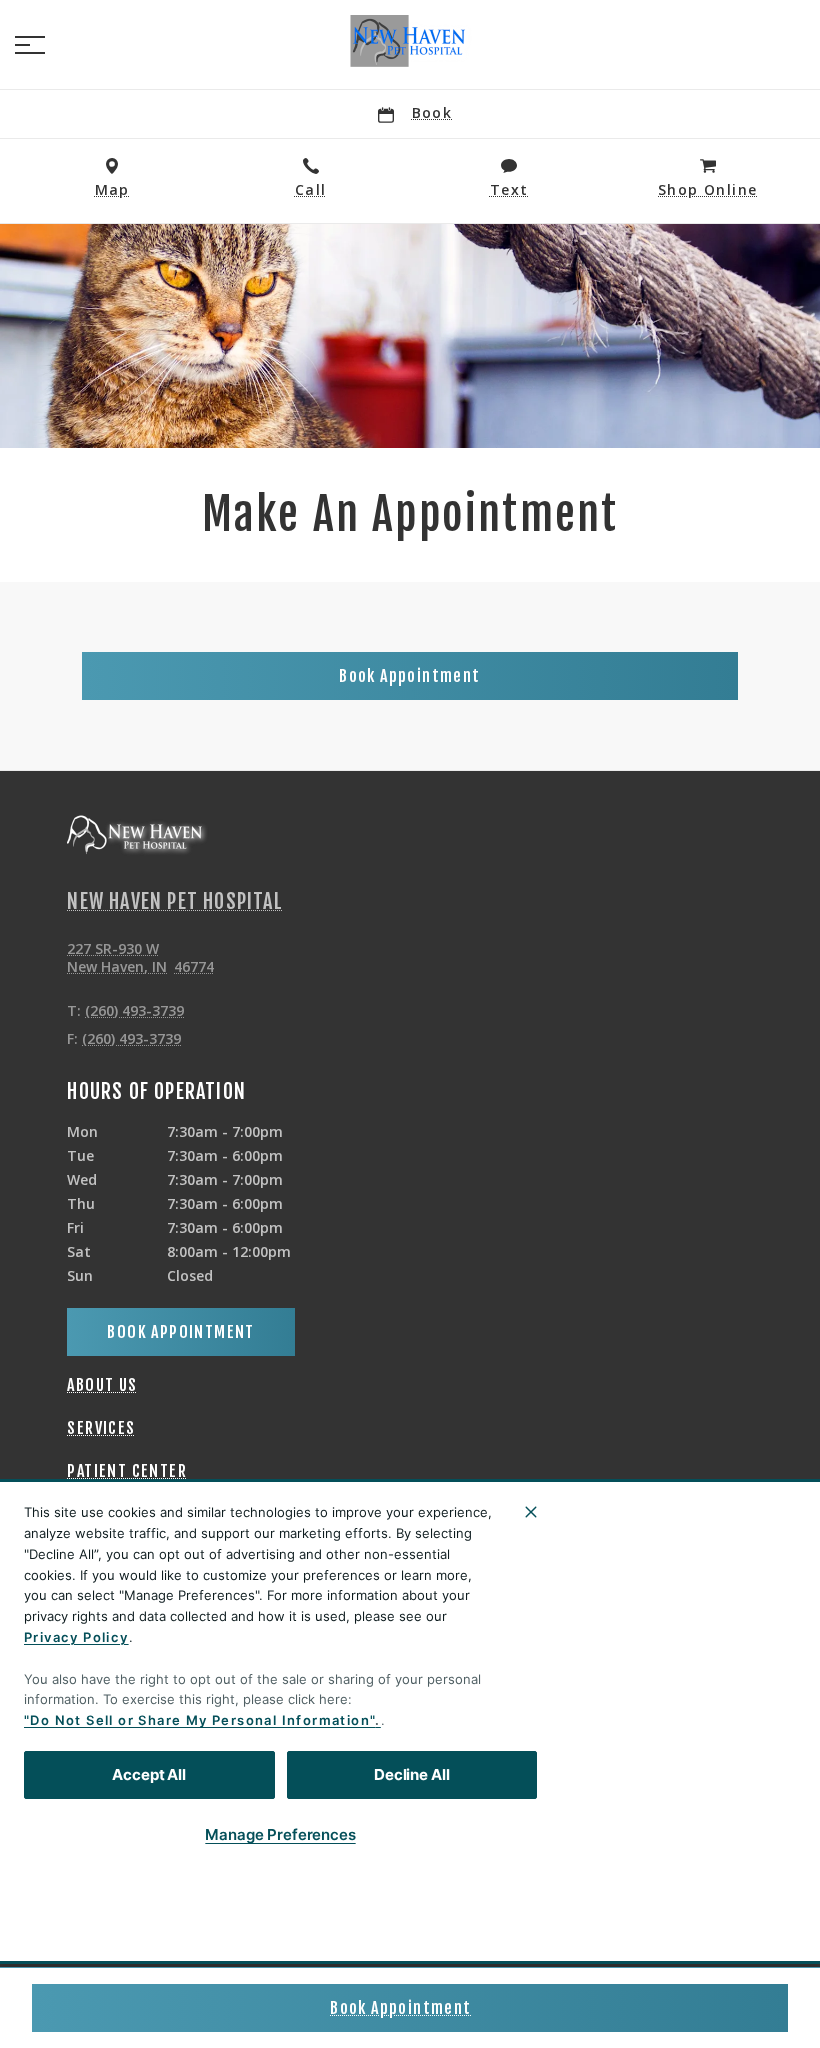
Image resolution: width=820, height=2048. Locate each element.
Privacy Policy (76, 1637)
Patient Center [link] (127, 1471)
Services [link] (101, 1428)
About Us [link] (102, 1385)
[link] (410, 41)
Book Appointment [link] (400, 2008)
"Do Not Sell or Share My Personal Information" (199, 1720)
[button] (30, 45)
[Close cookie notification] (531, 1512)
